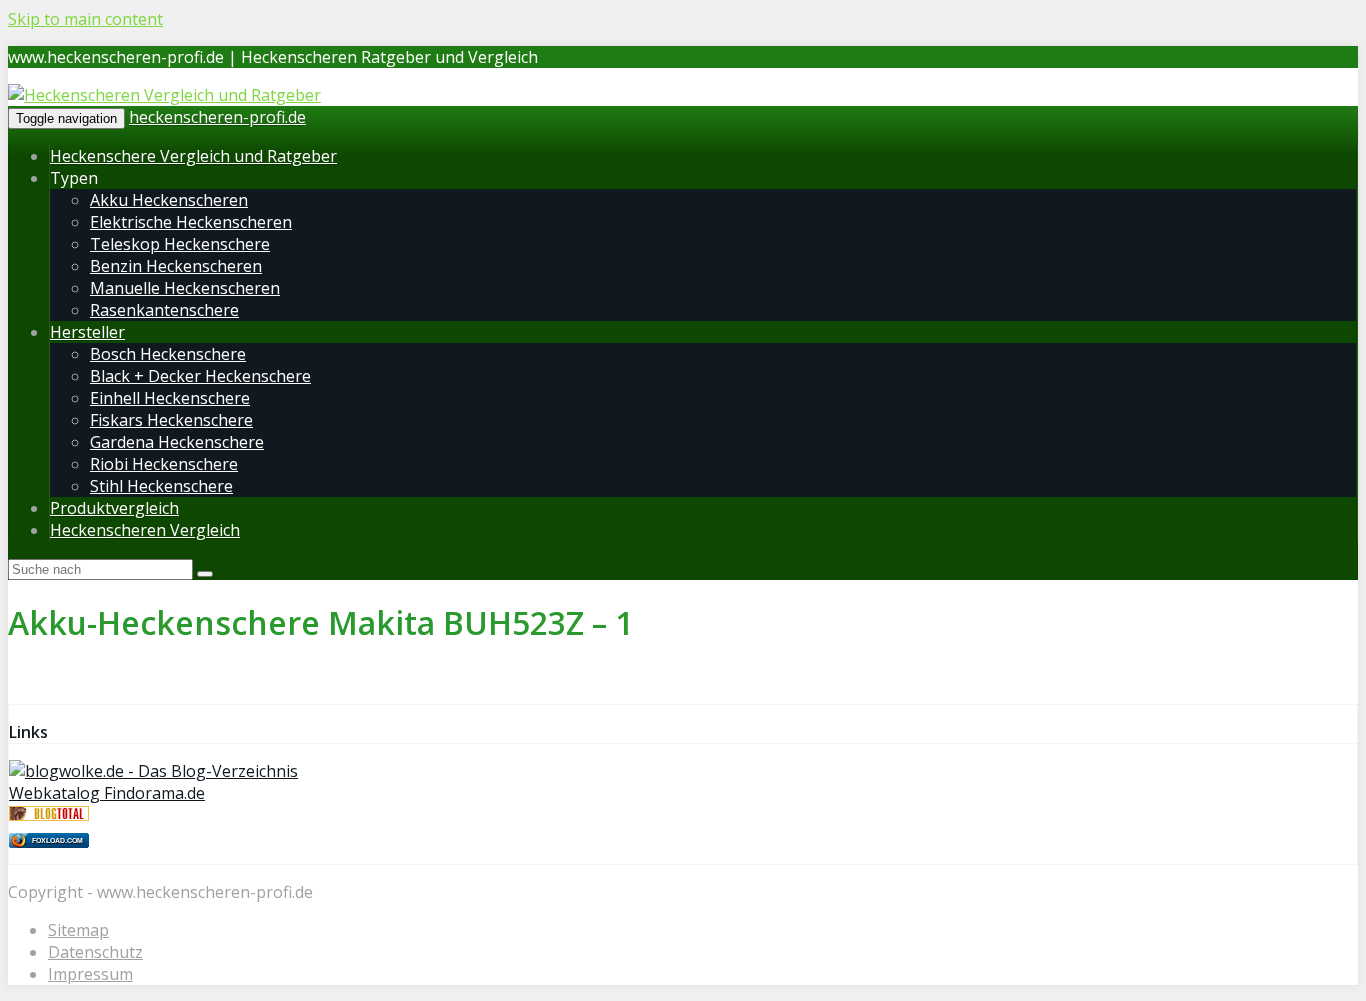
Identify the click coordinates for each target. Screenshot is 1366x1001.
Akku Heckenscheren (169, 200)
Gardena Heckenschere (177, 442)
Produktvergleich (114, 508)
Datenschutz (95, 952)
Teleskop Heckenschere (180, 244)
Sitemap (78, 930)
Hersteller (87, 332)
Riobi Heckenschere (164, 464)
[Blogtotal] (49, 815)
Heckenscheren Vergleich (145, 530)
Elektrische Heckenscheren (191, 222)
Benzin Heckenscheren (176, 266)
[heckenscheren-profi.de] (164, 95)
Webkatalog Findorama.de (107, 793)
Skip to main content (85, 19)
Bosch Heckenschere (168, 354)
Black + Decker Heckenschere (200, 376)
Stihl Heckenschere (161, 486)
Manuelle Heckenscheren (185, 288)
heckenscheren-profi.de (217, 117)
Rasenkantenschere (164, 310)
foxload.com (57, 840)
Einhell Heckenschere (170, 398)
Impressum (90, 974)
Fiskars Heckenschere (171, 420)
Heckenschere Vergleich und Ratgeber (193, 156)
